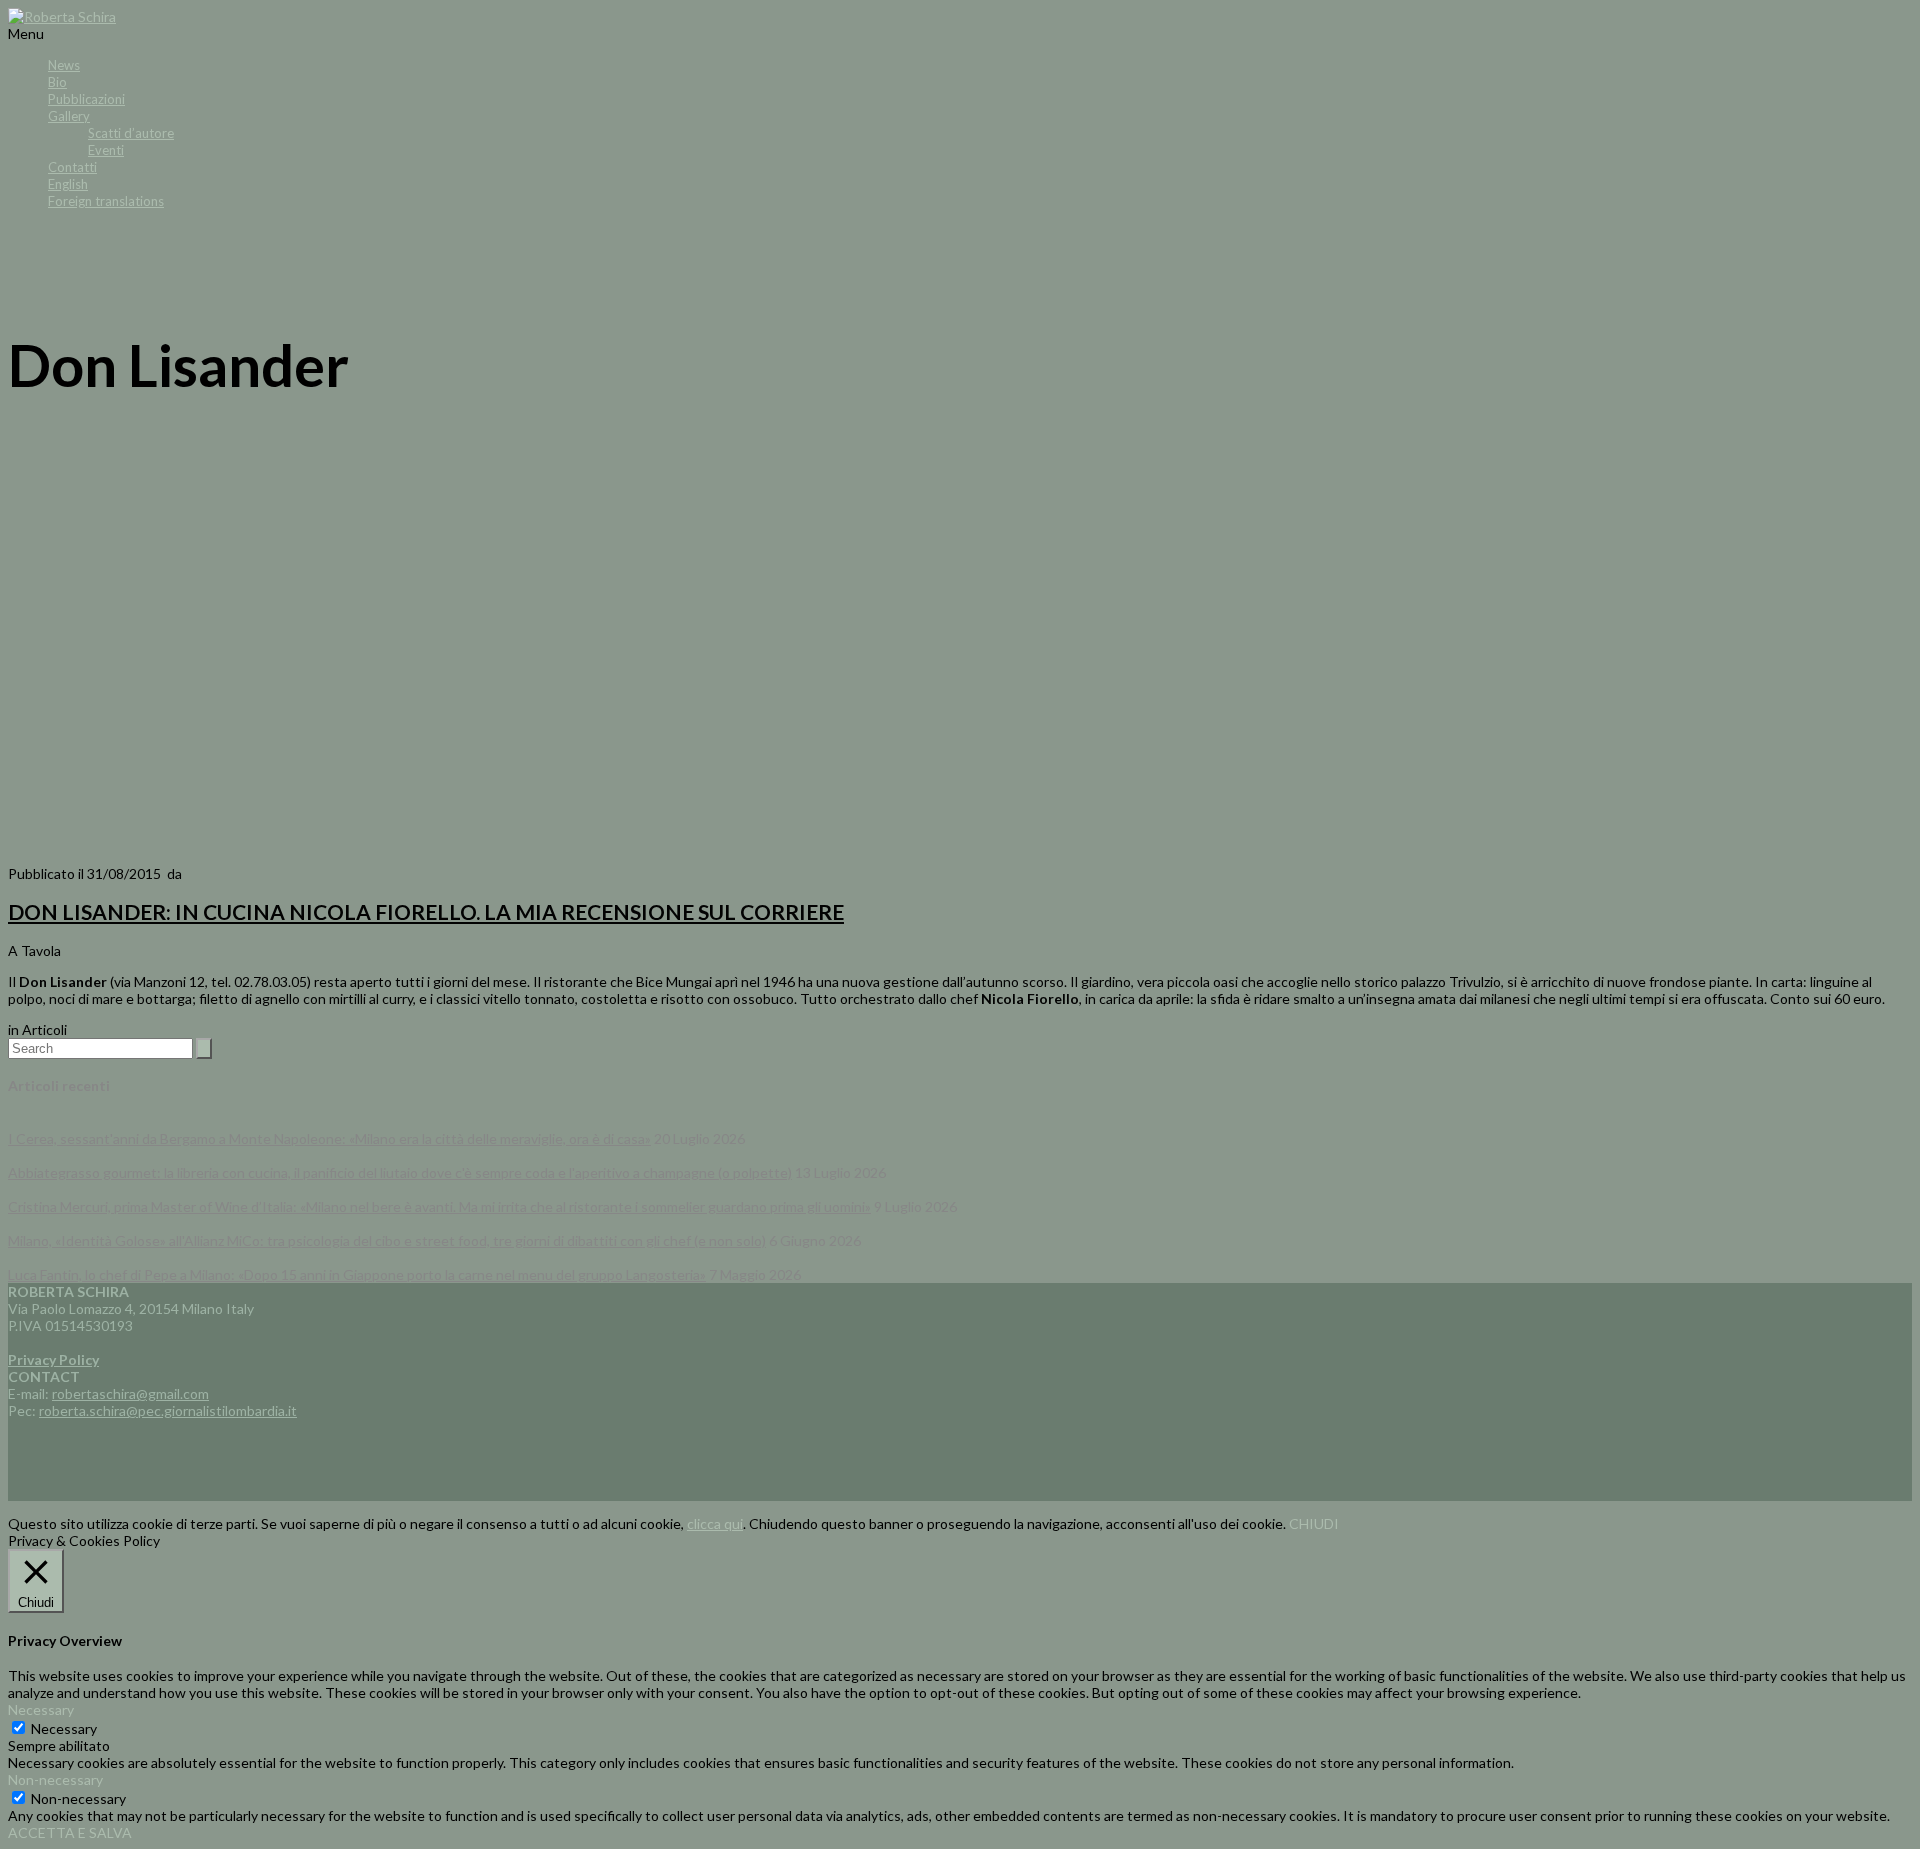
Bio (57, 82)
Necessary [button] (41, 1709)
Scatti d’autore (131, 133)
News (64, 65)
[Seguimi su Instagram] (980, 265)
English (68, 184)
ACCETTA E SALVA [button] (70, 1832)
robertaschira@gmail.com (130, 1393)
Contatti (72, 167)
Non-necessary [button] (55, 1779)
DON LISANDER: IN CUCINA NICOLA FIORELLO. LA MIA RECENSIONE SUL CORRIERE (426, 911)
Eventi (106, 150)
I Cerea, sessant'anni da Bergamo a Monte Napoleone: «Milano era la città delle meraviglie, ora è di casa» (329, 1138)
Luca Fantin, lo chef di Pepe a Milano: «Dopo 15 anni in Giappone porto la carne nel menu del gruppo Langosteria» (357, 1274)
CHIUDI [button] (1314, 1523)
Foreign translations (106, 201)
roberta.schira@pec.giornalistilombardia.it (168, 1410)
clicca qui (715, 1523)
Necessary (64, 1728)
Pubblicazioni (86, 99)
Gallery (69, 116)
